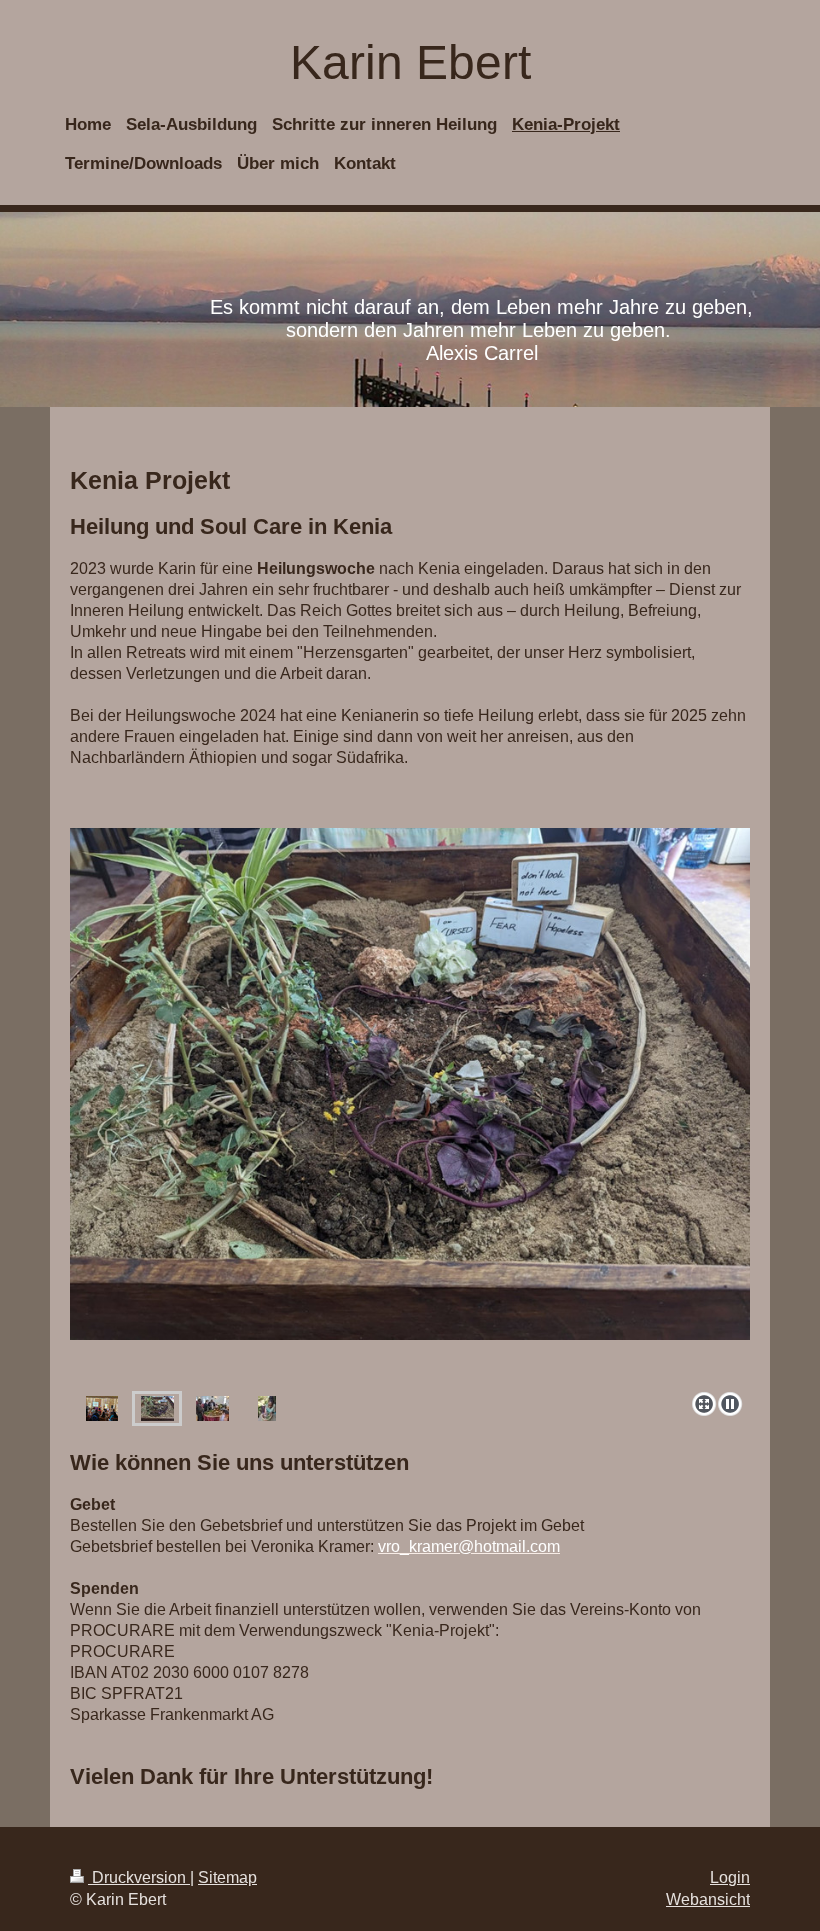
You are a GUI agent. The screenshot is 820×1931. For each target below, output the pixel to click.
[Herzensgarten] (410, 1106)
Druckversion (139, 1877)
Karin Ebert (410, 62)
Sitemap (227, 1877)
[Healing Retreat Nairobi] (102, 1408)
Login (730, 1877)
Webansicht (708, 1899)
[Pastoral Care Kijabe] (212, 1408)
